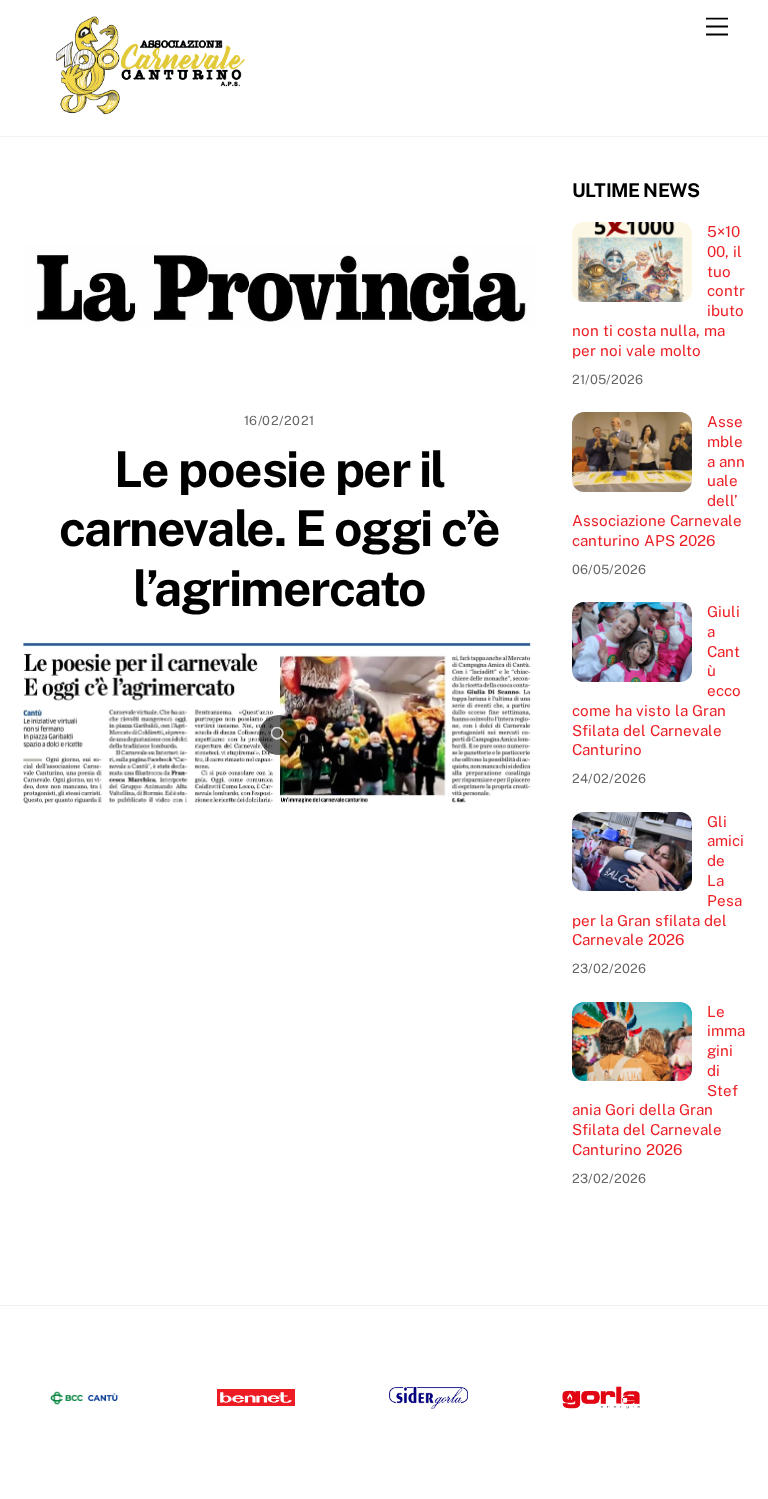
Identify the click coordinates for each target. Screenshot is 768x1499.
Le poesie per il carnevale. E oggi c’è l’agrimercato (279, 528)
